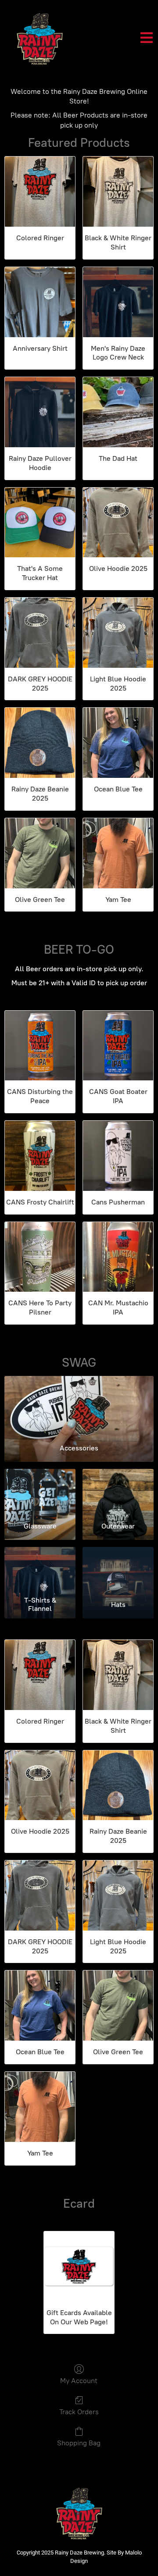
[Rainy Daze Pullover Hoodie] (40, 412)
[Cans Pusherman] (118, 1156)
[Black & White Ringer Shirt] (118, 192)
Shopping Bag (79, 2443)
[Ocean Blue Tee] (118, 743)
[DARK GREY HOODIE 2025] (40, 633)
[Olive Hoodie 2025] (118, 523)
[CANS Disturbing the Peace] (40, 1046)
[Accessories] (79, 1406)
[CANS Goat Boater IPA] (118, 1046)
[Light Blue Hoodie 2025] (118, 633)
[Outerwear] (118, 1492)
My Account (79, 2381)
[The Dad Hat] (118, 412)
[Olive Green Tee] (40, 853)
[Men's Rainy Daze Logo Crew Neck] (118, 302)
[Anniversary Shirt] (40, 302)
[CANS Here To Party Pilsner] (40, 1257)
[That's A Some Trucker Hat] (40, 523)
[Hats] (118, 1570)
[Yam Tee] (118, 853)
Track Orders (79, 2412)
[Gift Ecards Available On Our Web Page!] (79, 2266)
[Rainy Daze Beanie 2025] (40, 743)
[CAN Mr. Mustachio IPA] (118, 1257)
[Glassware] (40, 1492)
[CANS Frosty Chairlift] (40, 1156)
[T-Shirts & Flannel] (40, 1570)
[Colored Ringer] (40, 192)
